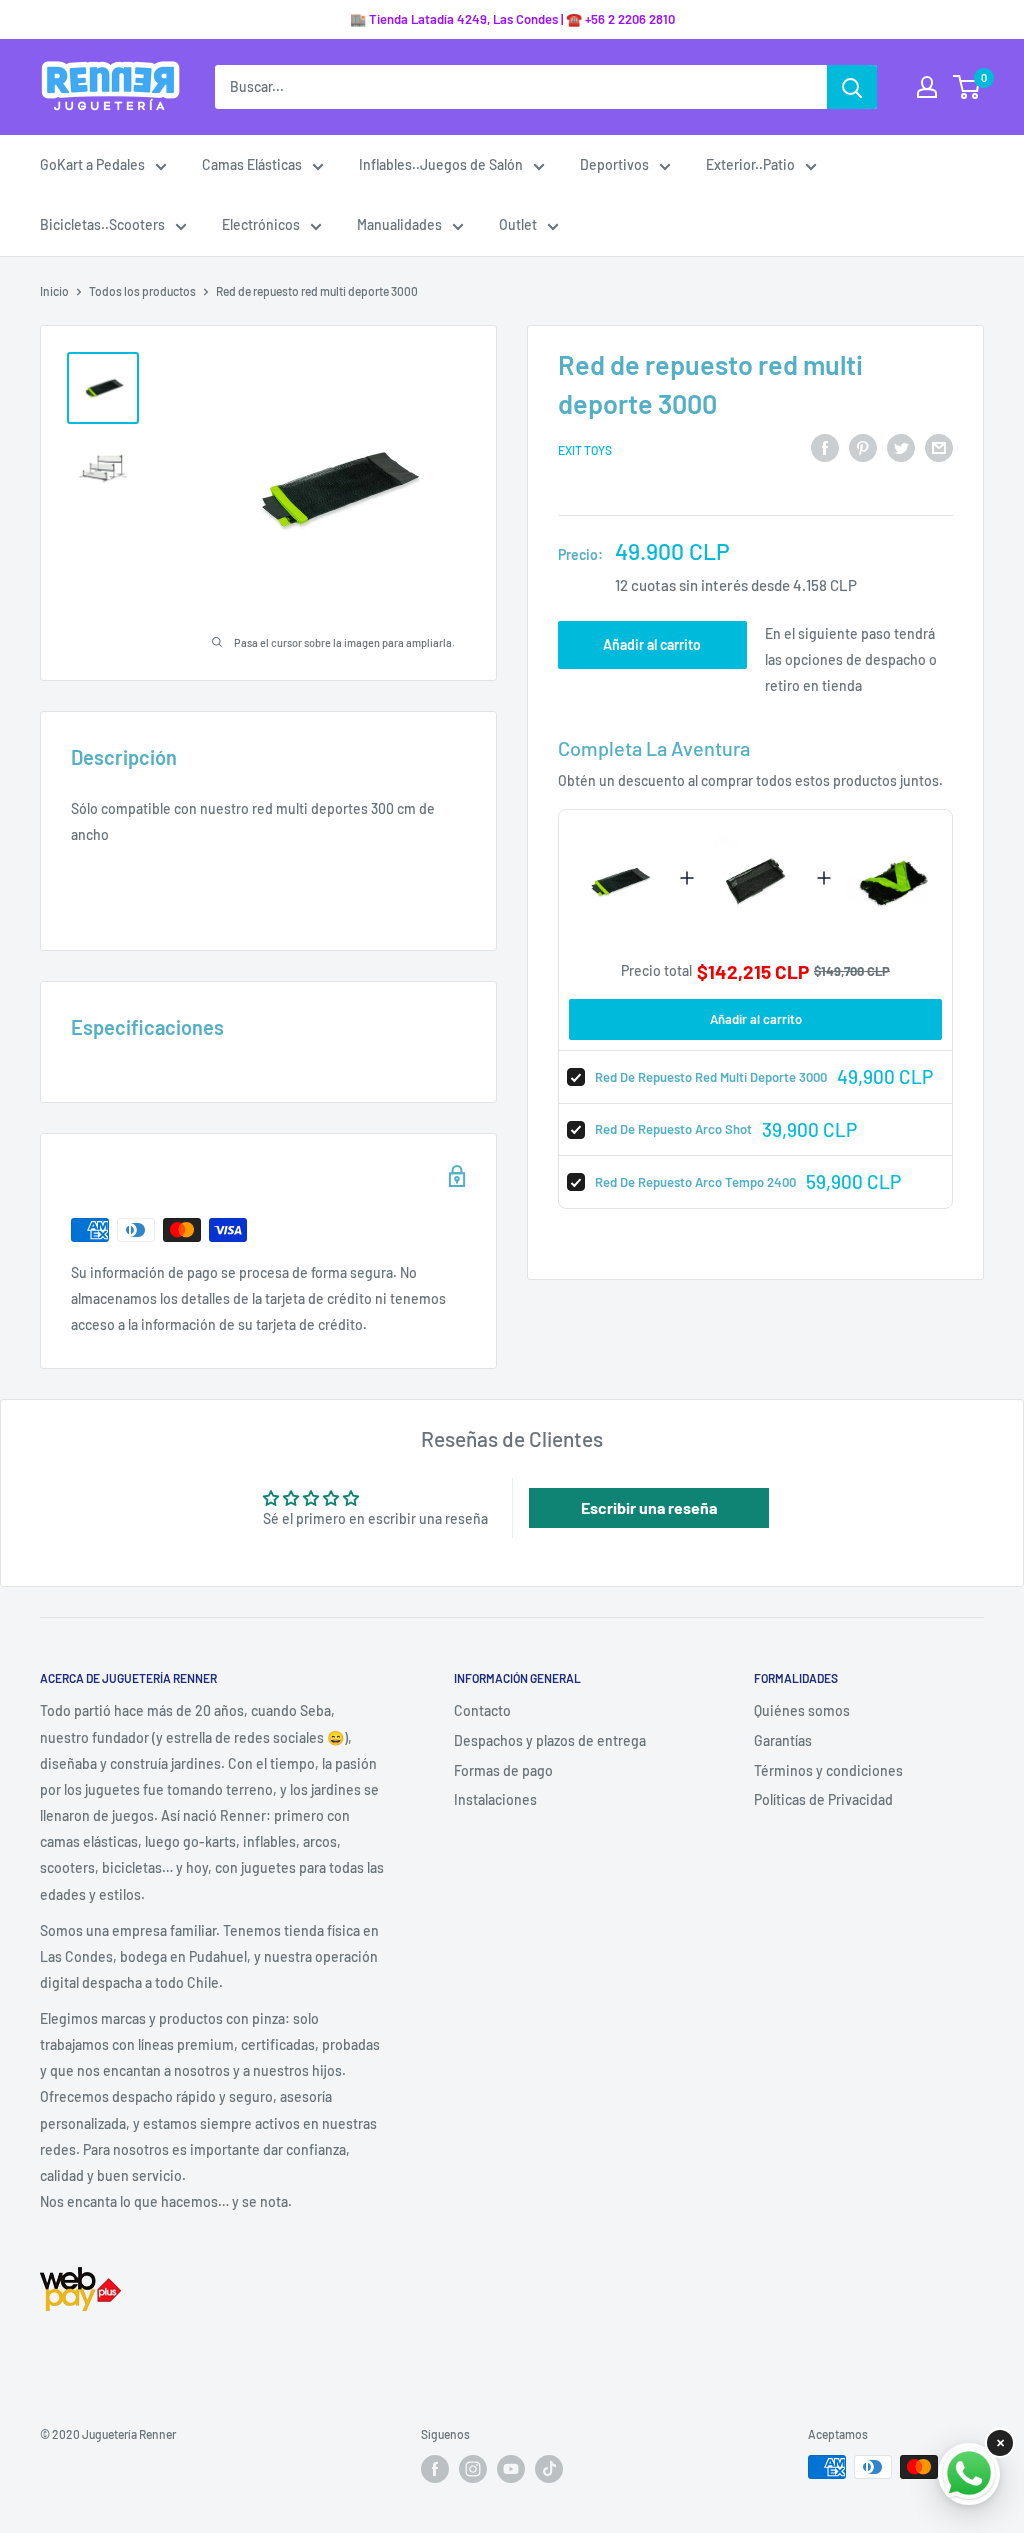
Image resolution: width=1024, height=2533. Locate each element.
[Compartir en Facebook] (825, 447)
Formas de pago (503, 1770)
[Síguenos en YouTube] (511, 2469)
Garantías (783, 1740)
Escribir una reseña (649, 1507)
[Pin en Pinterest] (863, 447)
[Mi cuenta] (927, 87)
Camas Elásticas (252, 164)
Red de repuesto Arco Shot (673, 1129)
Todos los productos (142, 291)
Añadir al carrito (652, 644)
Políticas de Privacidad (823, 1799)
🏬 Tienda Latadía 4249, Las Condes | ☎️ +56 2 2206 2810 (512, 19)
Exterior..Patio (750, 164)
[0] (967, 87)
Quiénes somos (802, 1710)
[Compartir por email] (939, 447)
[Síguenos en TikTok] (549, 2469)
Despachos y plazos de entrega (550, 1740)
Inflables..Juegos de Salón (441, 164)
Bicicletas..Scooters (102, 224)
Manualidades (399, 224)
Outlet (518, 224)
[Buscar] (852, 87)
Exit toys (585, 450)
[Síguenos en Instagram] (473, 2469)
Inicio (54, 291)
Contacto (482, 1710)
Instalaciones (495, 1799)
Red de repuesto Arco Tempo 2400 (695, 1182)
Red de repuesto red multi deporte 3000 (711, 1077)
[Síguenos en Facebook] (435, 2469)
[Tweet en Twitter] (901, 447)
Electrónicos (261, 224)
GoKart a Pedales (92, 164)
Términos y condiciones (828, 1770)
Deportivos (614, 164)
